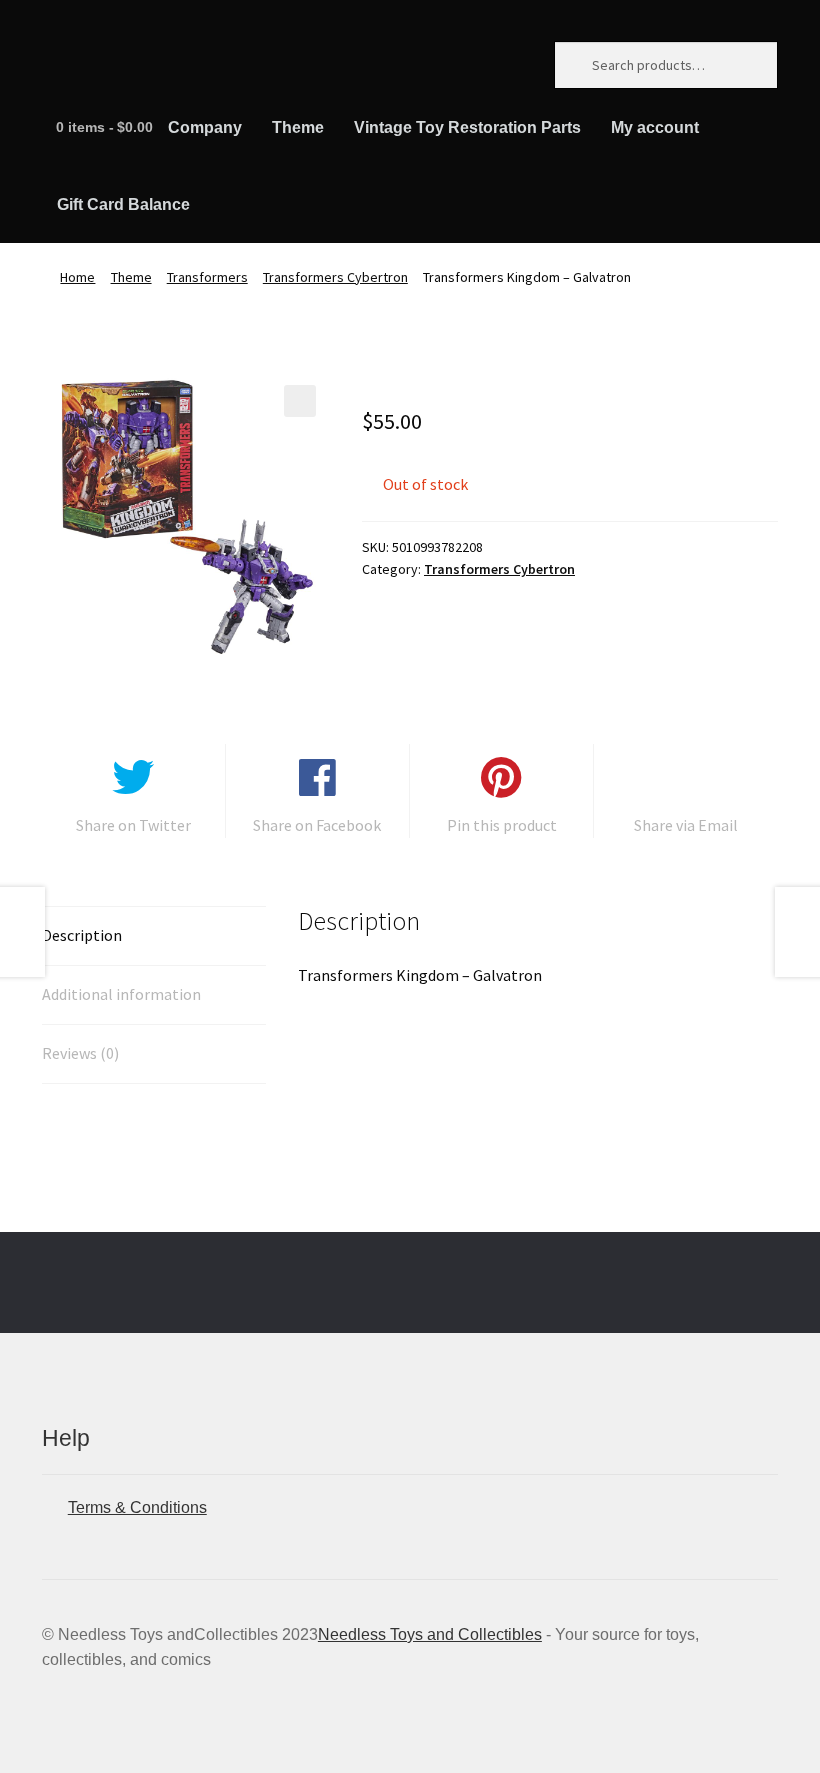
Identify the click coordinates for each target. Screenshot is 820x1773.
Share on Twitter (133, 825)
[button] (300, 401)
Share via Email (686, 825)
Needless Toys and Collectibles (430, 1634)
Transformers (207, 277)
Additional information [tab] (121, 994)
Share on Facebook (317, 825)
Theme (298, 127)
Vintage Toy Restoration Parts (467, 127)
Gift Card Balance (123, 204)
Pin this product (502, 825)
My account (655, 127)
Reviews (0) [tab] (80, 1053)
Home (77, 277)
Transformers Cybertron (335, 277)
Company (205, 127)
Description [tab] (82, 935)
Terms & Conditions (137, 1507)
